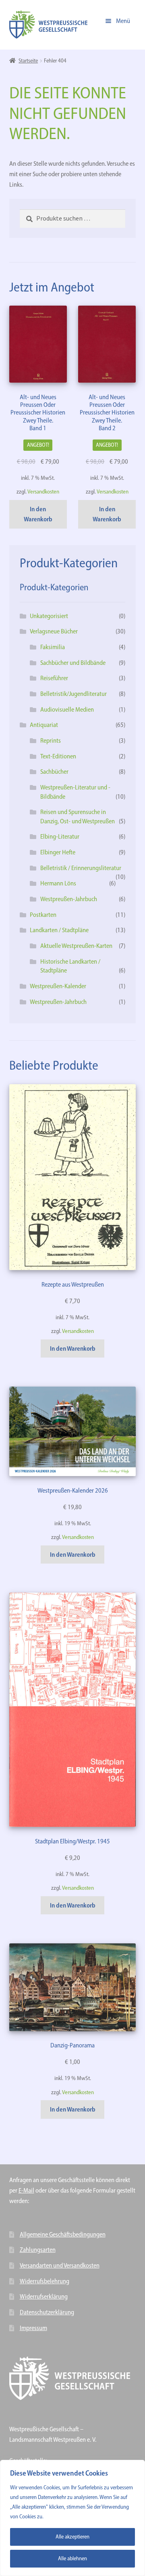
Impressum (33, 2328)
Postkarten (43, 915)
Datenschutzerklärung (47, 2312)
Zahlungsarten (38, 2250)
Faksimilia (53, 647)
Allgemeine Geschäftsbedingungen (63, 2234)
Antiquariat (44, 725)
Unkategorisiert (49, 616)
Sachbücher (54, 772)
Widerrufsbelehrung (45, 2281)
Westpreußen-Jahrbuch (69, 899)
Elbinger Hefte (58, 852)
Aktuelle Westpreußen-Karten (76, 946)
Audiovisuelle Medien (67, 709)
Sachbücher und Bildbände (73, 663)
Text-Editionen (58, 756)
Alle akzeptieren (72, 2537)
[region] (72, 2518)
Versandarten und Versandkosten (60, 2265)
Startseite (28, 61)
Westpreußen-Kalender (58, 986)
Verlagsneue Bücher (54, 631)
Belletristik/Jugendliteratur (74, 694)
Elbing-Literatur (60, 836)
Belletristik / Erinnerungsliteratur (81, 868)
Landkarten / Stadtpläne (59, 930)
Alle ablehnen (72, 2558)
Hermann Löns (58, 883)
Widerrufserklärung (44, 2296)
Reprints (51, 740)
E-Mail (26, 2190)
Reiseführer (54, 678)
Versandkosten (43, 491)
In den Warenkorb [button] (38, 514)
